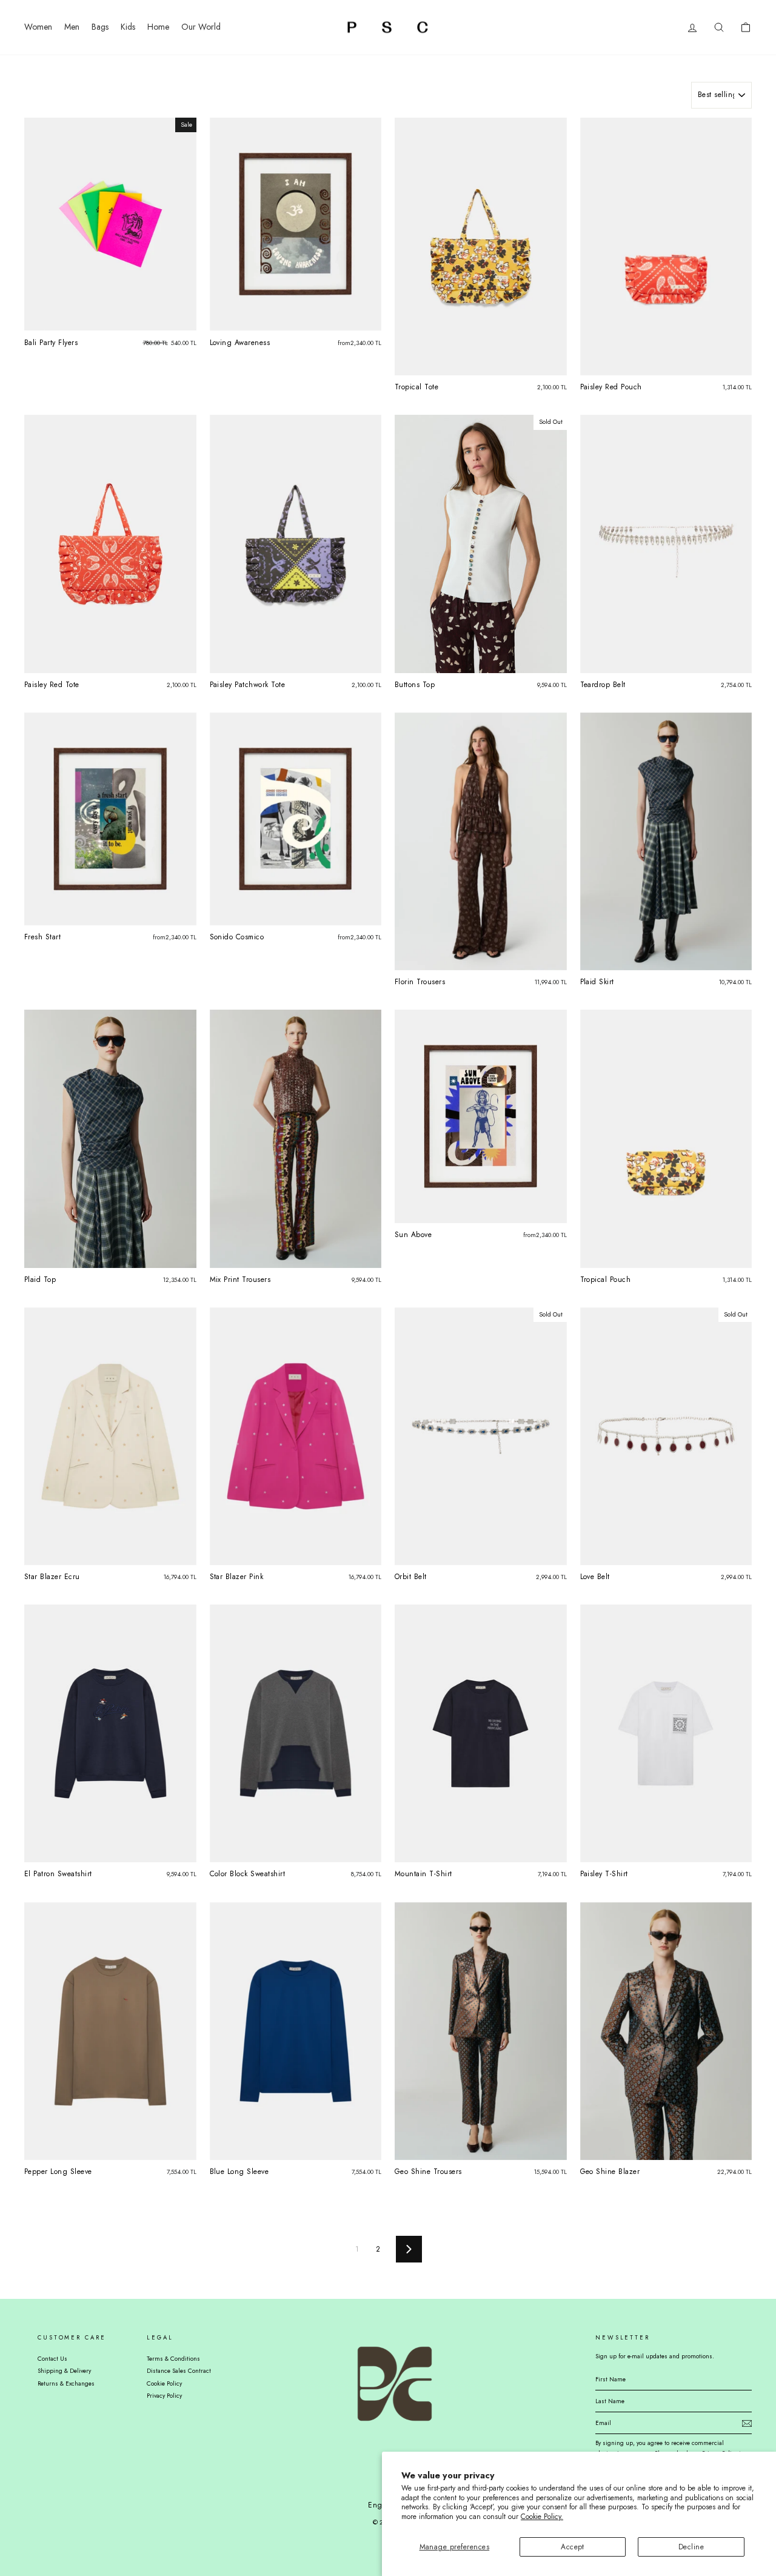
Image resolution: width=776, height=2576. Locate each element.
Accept (573, 2547)
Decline (691, 2547)
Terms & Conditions (173, 2359)
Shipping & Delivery (64, 2371)
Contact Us (52, 2359)
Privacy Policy (164, 2396)
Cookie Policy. (542, 2517)
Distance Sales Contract (179, 2371)
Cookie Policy (164, 2383)
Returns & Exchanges (66, 2383)
